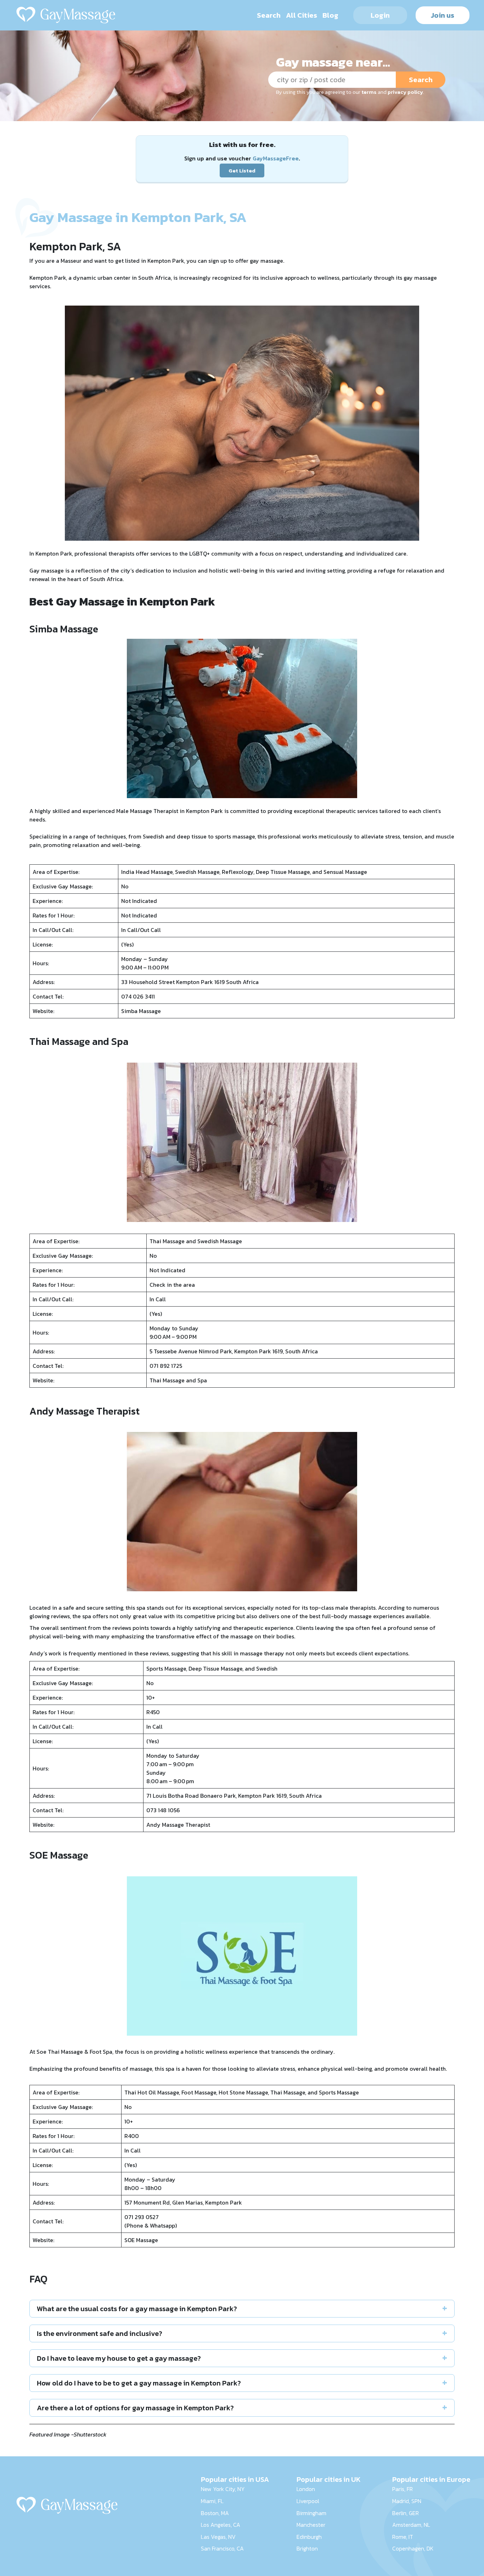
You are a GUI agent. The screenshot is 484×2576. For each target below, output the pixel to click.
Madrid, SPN (407, 2501)
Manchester (311, 2525)
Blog (330, 15)
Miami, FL (212, 2501)
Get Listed (242, 170)
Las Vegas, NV (218, 2537)
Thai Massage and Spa (178, 1380)
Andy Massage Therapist (178, 1825)
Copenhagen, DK (413, 2548)
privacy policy (405, 92)
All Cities (302, 15)
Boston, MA (215, 2513)
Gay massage (47, 570)
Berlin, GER (406, 2513)
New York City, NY (223, 2489)
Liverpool (308, 2501)
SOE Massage (141, 2240)
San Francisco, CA (222, 2548)
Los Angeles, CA (221, 2525)
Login (380, 15)
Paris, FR (403, 2489)
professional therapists (104, 553)
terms (369, 92)
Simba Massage (141, 1011)
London (306, 2489)
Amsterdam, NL (411, 2525)
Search (269, 15)
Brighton (307, 2548)
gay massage (266, 261)
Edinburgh (309, 2537)
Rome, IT (403, 2537)
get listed (127, 261)
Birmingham (311, 2513)
